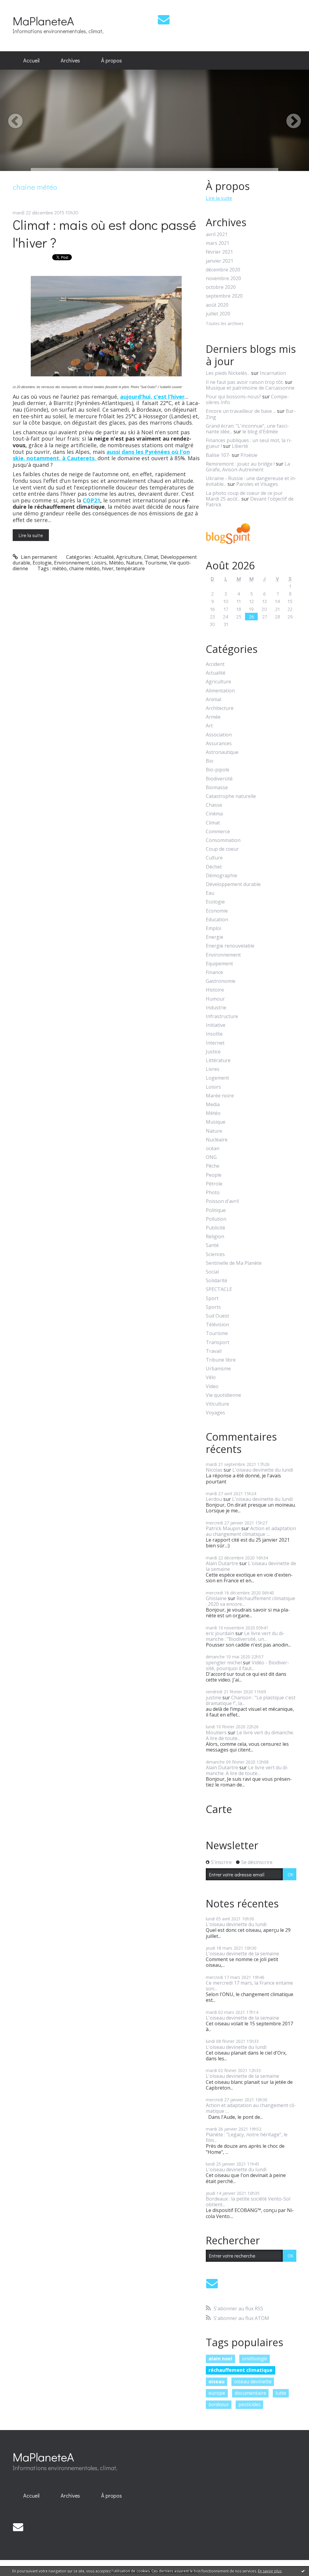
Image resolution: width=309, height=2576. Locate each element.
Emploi (213, 928)
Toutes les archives (225, 324)
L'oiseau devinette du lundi (263, 1470)
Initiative (216, 1025)
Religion (215, 1237)
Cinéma (214, 814)
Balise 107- (218, 455)
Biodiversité (219, 779)
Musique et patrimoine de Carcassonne (250, 388)
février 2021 (219, 252)
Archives (70, 60)
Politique (216, 1210)
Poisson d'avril (222, 1201)
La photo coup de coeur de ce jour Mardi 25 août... (244, 496)
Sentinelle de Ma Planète (234, 1263)
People (214, 1175)
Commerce (218, 832)
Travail (214, 1351)
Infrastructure (222, 1016)
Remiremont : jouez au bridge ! (240, 464)
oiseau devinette (253, 2381)
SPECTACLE (219, 1289)
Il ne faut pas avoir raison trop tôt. (245, 382)
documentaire (250, 2393)
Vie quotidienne (223, 1395)
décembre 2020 (223, 270)
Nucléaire (217, 1140)
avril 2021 (217, 234)
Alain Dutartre (222, 1563)
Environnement (72, 563)
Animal (213, 699)
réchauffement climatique (241, 2370)
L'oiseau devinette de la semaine (251, 1566)
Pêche (213, 1166)
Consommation (223, 840)
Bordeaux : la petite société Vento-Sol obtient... (248, 2202)
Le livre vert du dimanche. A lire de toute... (250, 1735)
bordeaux (219, 2404)
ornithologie (255, 2359)
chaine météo (84, 568)
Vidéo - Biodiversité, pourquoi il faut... (247, 1665)
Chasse (214, 805)
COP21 (91, 500)
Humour (215, 999)
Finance (214, 972)
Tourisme (156, 563)
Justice (213, 1052)
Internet (215, 1043)
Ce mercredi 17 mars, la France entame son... (249, 1986)
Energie (215, 937)
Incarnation (273, 373)
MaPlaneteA (43, 21)
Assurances (219, 744)
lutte (281, 2393)
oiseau (217, 2381)
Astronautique (222, 752)
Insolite (214, 1034)
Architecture (220, 708)
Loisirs (99, 563)
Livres (213, 1069)
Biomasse (217, 788)
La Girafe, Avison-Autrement (248, 467)
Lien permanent (38, 557)
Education (217, 920)
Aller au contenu (22, 5)
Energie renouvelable (230, 946)
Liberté (240, 446)
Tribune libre (221, 1360)
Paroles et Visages (257, 484)
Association (219, 735)
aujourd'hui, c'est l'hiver (152, 397)
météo (59, 568)
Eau (210, 893)
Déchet (214, 867)
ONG (211, 1157)
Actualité (104, 557)
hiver (108, 568)
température (130, 568)
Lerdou (214, 1499)
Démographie (221, 876)
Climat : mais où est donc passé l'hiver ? (104, 233)
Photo (213, 1193)
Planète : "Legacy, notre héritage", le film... (247, 2137)
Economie (217, 911)
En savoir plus (270, 2571)
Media (213, 1104)
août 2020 (217, 305)
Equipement (219, 964)
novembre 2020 (223, 278)
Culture (214, 858)
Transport (218, 1342)
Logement (217, 1078)
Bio (210, 761)
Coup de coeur (222, 849)
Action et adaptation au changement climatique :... (251, 1531)
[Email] (164, 19)
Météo (116, 563)
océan (213, 1149)
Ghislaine (216, 1598)
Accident (215, 664)
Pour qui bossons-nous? (233, 397)
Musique (216, 1122)
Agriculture (129, 557)
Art (209, 726)
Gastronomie (221, 981)
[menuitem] (31, 61)
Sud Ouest (217, 1316)
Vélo (211, 1377)
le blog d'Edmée (260, 432)
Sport (212, 1298)
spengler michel (224, 1663)
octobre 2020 (221, 287)
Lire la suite (31, 535)
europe (217, 2393)
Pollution (216, 1219)
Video (212, 1386)
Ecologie (42, 563)
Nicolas (214, 1470)
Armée (213, 717)
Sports (213, 1307)
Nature (134, 563)
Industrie (216, 1008)
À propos (111, 60)
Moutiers (216, 1733)
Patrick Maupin (223, 1528)
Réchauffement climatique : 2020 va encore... (250, 1601)
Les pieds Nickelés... (228, 373)
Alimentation (220, 691)
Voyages (215, 1413)
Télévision (217, 1325)
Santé (212, 1245)
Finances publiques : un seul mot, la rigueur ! (249, 443)
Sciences (215, 1254)
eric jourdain (220, 1633)
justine (213, 1698)
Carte (219, 1809)
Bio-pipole (218, 770)
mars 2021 (218, 243)
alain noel (220, 2359)
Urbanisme (218, 1369)
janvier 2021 (220, 261)
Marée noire (220, 1096)
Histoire (215, 990)
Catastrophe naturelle (231, 796)
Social (212, 1272)
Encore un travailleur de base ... (241, 411)
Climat (151, 557)
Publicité (215, 1228)
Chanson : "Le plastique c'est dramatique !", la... (251, 1700)
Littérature (218, 1060)
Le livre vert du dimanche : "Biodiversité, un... (245, 1636)
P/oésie (249, 455)
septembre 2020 (224, 296)
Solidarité (217, 1281)
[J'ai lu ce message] (303, 2571)
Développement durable (233, 884)
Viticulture (217, 1404)
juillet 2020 (218, 314)
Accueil (31, 60)
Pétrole (214, 1184)
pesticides (250, 2404)
